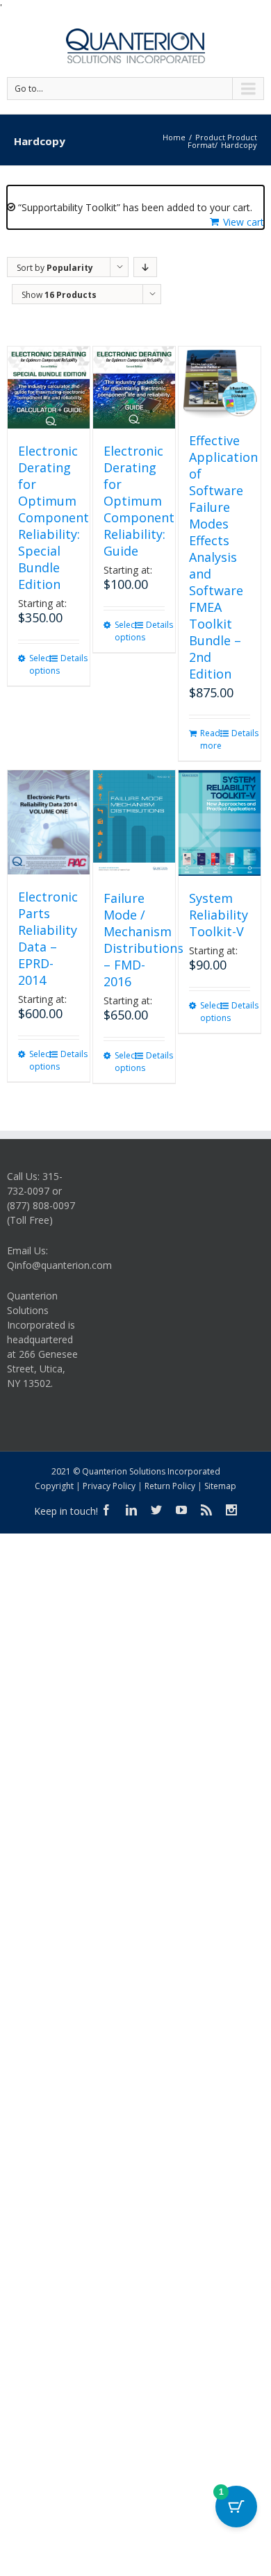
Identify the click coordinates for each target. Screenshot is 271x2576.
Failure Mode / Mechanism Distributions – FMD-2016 (143, 940)
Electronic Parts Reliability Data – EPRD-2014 (48, 938)
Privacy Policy (109, 1486)
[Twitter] (156, 1510)
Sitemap (220, 1486)
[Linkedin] (131, 1510)
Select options (39, 664)
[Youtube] (181, 1510)
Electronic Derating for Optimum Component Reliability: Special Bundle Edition (54, 517)
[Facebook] (106, 1510)
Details (70, 658)
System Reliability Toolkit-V (219, 915)
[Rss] (206, 1510)
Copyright (54, 1486)
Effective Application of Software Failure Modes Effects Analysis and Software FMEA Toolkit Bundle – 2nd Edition (223, 557)
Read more (210, 739)
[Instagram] (231, 1510)
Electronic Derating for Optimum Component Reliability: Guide (139, 501)
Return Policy (170, 1486)
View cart (244, 222)
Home (174, 137)
